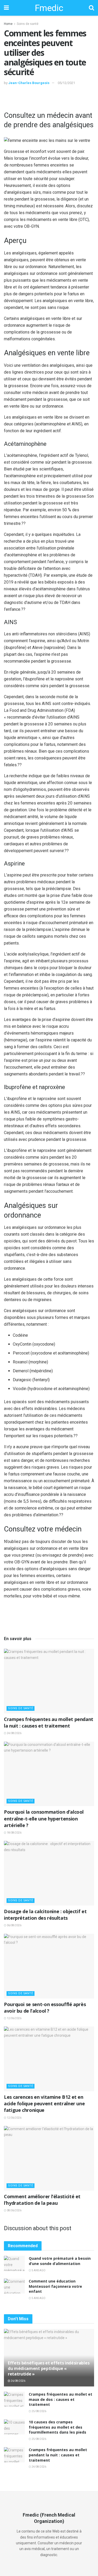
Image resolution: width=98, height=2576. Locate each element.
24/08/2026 (14, 1733)
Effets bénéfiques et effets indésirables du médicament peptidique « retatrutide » (49, 2368)
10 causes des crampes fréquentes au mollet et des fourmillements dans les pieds (57, 2427)
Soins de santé (28, 24)
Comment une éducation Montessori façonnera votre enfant (55, 2286)
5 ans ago (38, 2270)
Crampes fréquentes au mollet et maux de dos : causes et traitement (60, 2399)
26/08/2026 (18, 2381)
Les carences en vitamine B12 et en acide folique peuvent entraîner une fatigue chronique (44, 2103)
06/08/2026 (14, 1925)
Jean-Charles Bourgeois (29, 83)
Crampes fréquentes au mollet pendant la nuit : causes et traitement (49, 1722)
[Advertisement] (49, 97)
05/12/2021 (66, 83)
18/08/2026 (14, 1833)
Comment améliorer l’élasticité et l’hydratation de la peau (42, 2200)
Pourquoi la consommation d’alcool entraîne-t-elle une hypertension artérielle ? (44, 1818)
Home (8, 24)
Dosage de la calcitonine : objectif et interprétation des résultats (45, 1915)
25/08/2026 (39, 2411)
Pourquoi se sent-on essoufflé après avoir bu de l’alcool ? (45, 2008)
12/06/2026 (14, 2018)
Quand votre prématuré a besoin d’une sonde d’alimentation (60, 2261)
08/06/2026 (14, 2210)
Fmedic (49, 8)
